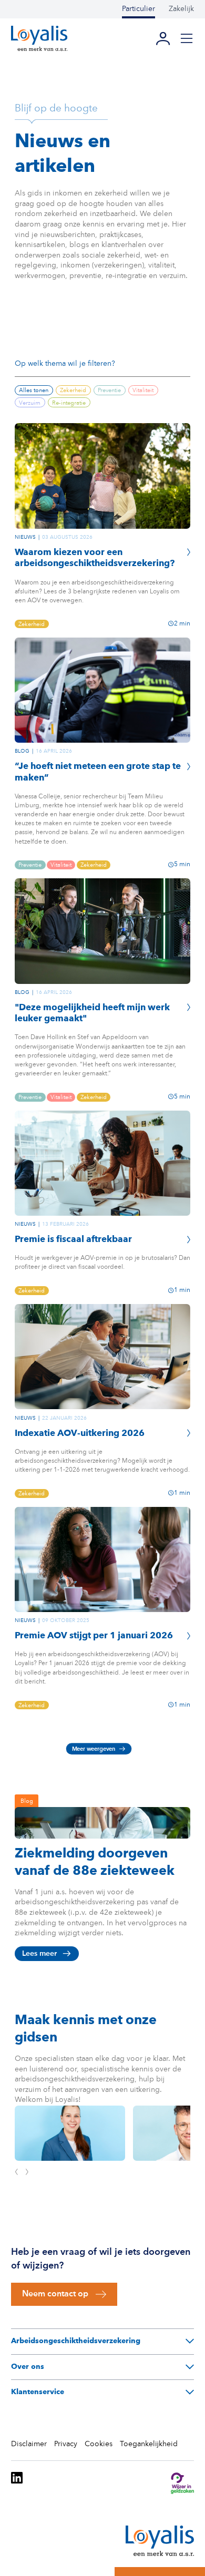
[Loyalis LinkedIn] (17, 2485)
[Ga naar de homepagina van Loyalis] (39, 38)
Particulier (139, 9)
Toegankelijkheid (149, 2444)
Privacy (66, 2444)
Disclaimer (29, 2444)
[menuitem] (145, 9)
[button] (187, 38)
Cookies (99, 2444)
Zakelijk (181, 9)
